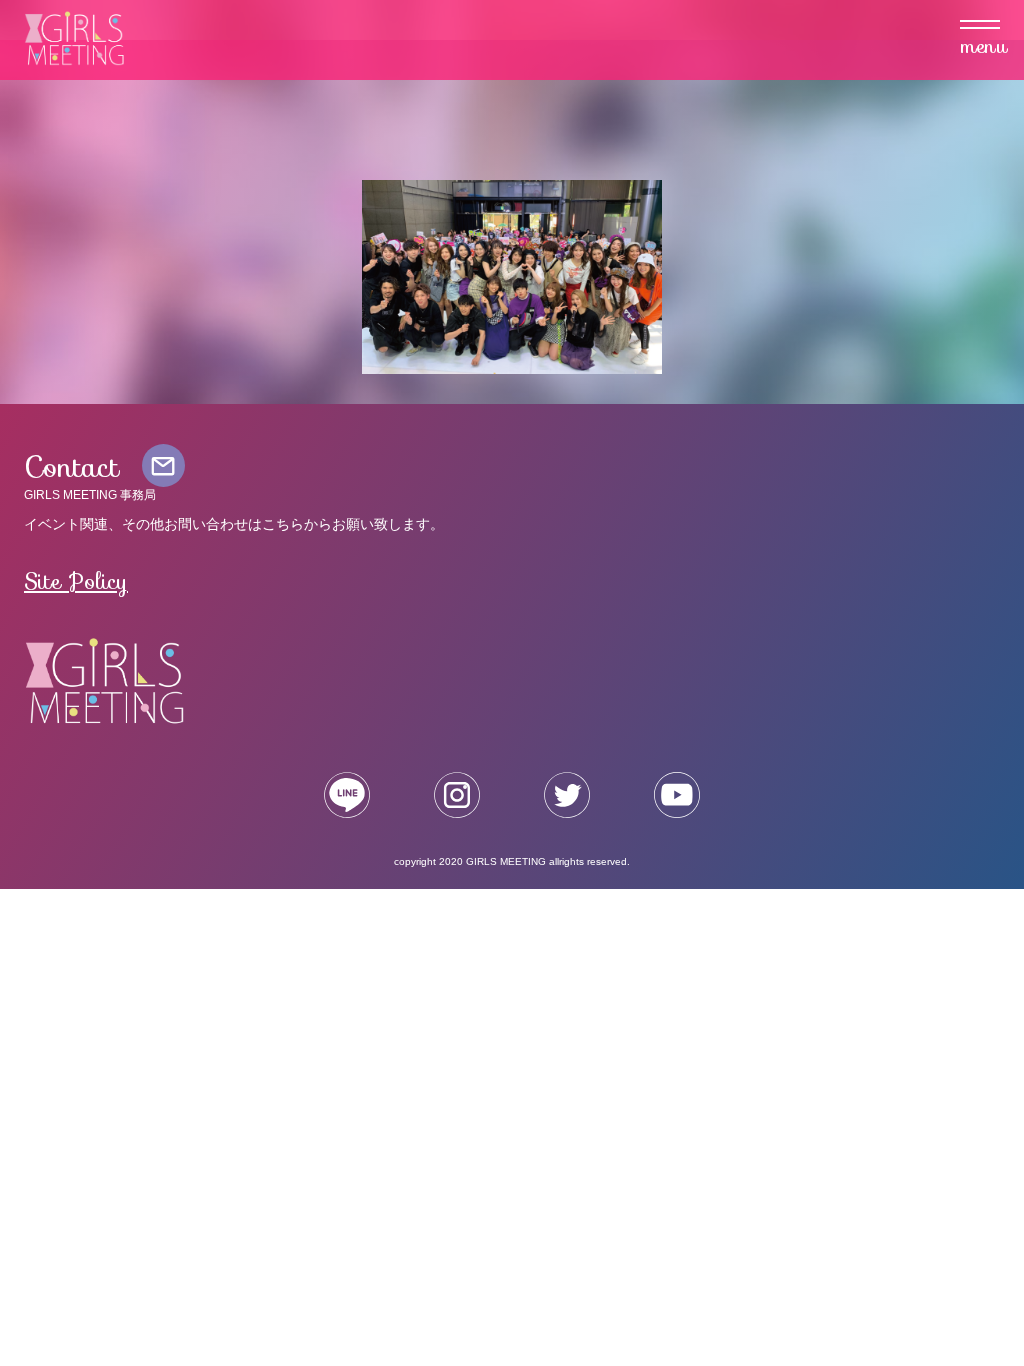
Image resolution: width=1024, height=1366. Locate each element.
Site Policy (76, 581)
